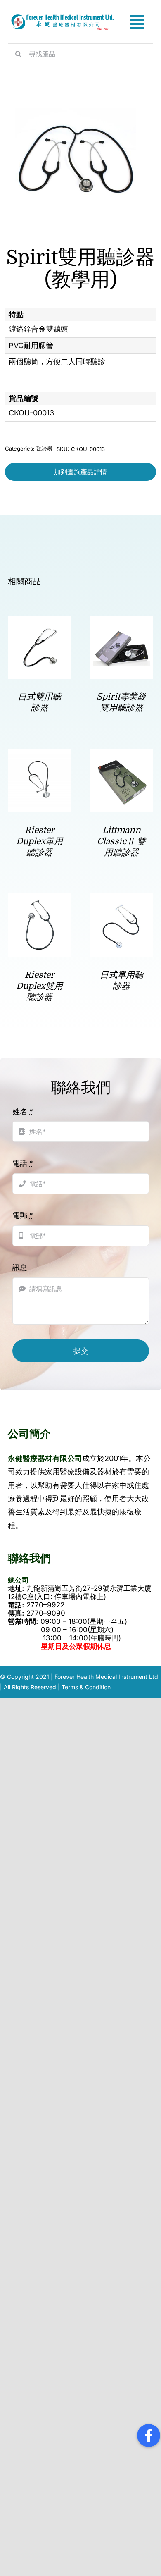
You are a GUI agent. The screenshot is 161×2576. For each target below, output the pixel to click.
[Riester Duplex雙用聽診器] (39, 900)
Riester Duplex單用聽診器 (39, 842)
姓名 (23, 1111)
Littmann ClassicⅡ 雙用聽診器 (121, 842)
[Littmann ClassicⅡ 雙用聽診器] (122, 756)
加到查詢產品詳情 (80, 472)
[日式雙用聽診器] (39, 622)
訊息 (20, 1267)
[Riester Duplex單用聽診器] (39, 756)
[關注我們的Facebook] (149, 2435)
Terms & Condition (86, 1687)
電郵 (23, 1215)
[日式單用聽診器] (122, 900)
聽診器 (44, 449)
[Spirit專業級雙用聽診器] (122, 622)
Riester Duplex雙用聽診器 (39, 986)
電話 (23, 1163)
